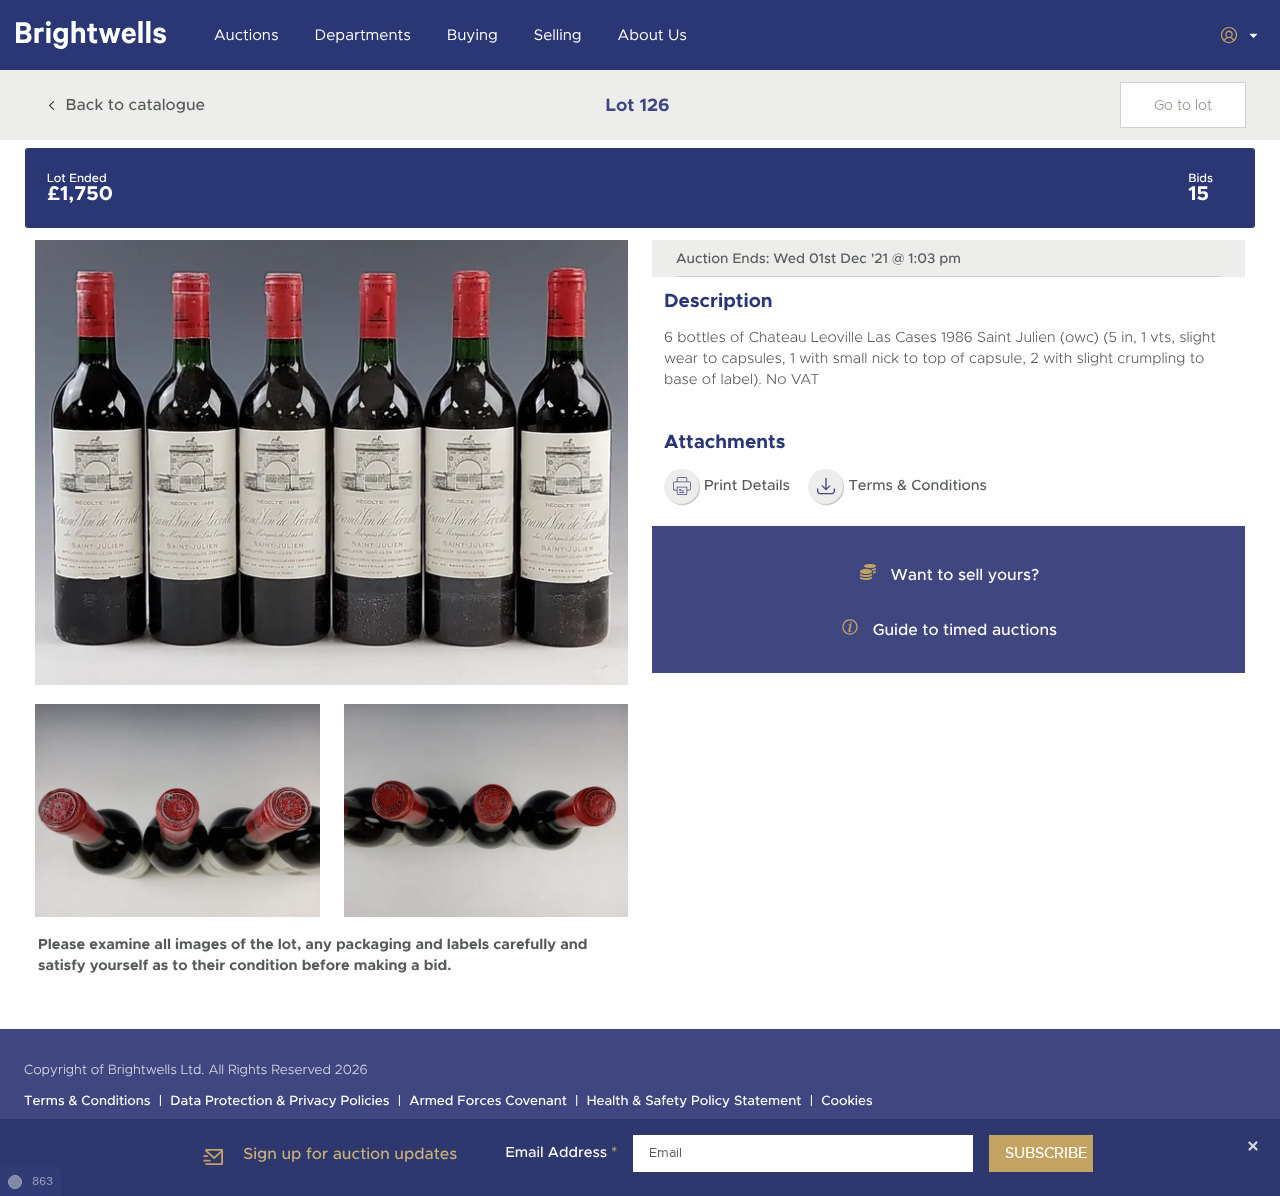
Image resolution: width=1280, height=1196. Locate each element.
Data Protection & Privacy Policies (279, 1101)
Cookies (847, 1101)
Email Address (561, 1153)
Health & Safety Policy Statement (694, 1101)
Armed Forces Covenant (488, 1101)
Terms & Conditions (917, 486)
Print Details (747, 486)
